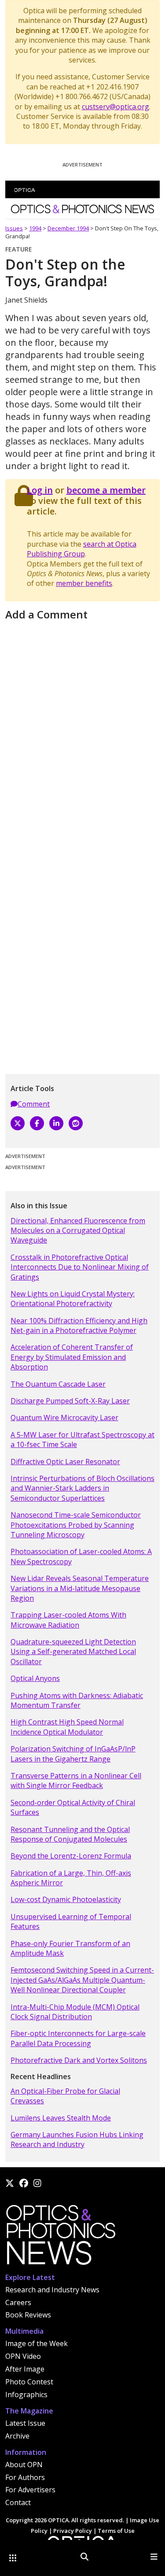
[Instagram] (37, 2183)
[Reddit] (76, 1123)
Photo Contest (29, 2382)
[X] (18, 1123)
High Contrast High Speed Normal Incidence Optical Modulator (67, 1727)
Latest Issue (25, 2423)
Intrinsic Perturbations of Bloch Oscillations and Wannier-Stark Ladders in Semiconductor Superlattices (82, 1488)
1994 (35, 228)
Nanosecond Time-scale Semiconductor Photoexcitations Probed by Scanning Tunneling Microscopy (76, 1525)
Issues (14, 228)
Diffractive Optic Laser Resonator (65, 1462)
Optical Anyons (35, 1678)
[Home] (60, 2237)
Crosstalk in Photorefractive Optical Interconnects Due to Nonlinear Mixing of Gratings (80, 1267)
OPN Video (23, 2356)
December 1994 (68, 228)
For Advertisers (30, 2490)
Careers (18, 2302)
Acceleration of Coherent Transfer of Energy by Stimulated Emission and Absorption (72, 1357)
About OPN (24, 2465)
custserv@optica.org (115, 107)
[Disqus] (82, 734)
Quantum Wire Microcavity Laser (64, 1418)
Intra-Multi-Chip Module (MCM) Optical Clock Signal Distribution (75, 2012)
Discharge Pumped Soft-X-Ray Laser (70, 1401)
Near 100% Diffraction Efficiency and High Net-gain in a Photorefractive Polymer (79, 1325)
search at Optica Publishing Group (82, 549)
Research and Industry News (52, 2290)
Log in (40, 490)
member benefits (84, 583)
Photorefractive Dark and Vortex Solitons (79, 2060)
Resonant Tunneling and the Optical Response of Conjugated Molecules (70, 1834)
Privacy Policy (73, 2531)
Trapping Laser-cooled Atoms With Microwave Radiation (68, 1620)
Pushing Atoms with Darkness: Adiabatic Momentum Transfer (77, 1700)
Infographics (26, 2395)
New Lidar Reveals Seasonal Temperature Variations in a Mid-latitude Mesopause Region (80, 1588)
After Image (25, 2369)
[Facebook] (37, 1123)
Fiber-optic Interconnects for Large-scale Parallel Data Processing (78, 2038)
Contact (18, 2502)
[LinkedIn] (56, 1123)
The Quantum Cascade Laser (58, 1384)
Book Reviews (28, 2315)
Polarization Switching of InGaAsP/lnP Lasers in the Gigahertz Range (73, 1754)
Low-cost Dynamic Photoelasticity (66, 1899)
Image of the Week (37, 2343)
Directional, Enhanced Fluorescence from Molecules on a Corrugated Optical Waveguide (78, 1231)
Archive (17, 2436)
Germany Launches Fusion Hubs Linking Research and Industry (77, 2139)
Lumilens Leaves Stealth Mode (61, 2118)
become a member (106, 490)
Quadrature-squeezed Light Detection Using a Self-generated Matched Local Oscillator (73, 1652)
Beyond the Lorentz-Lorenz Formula (71, 1856)
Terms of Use (116, 2531)
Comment (34, 1104)
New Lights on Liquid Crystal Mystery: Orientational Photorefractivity (73, 1299)
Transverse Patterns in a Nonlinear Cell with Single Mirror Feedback (76, 1780)
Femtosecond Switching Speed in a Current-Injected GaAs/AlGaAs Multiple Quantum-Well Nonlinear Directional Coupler (82, 1980)
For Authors (25, 2477)
